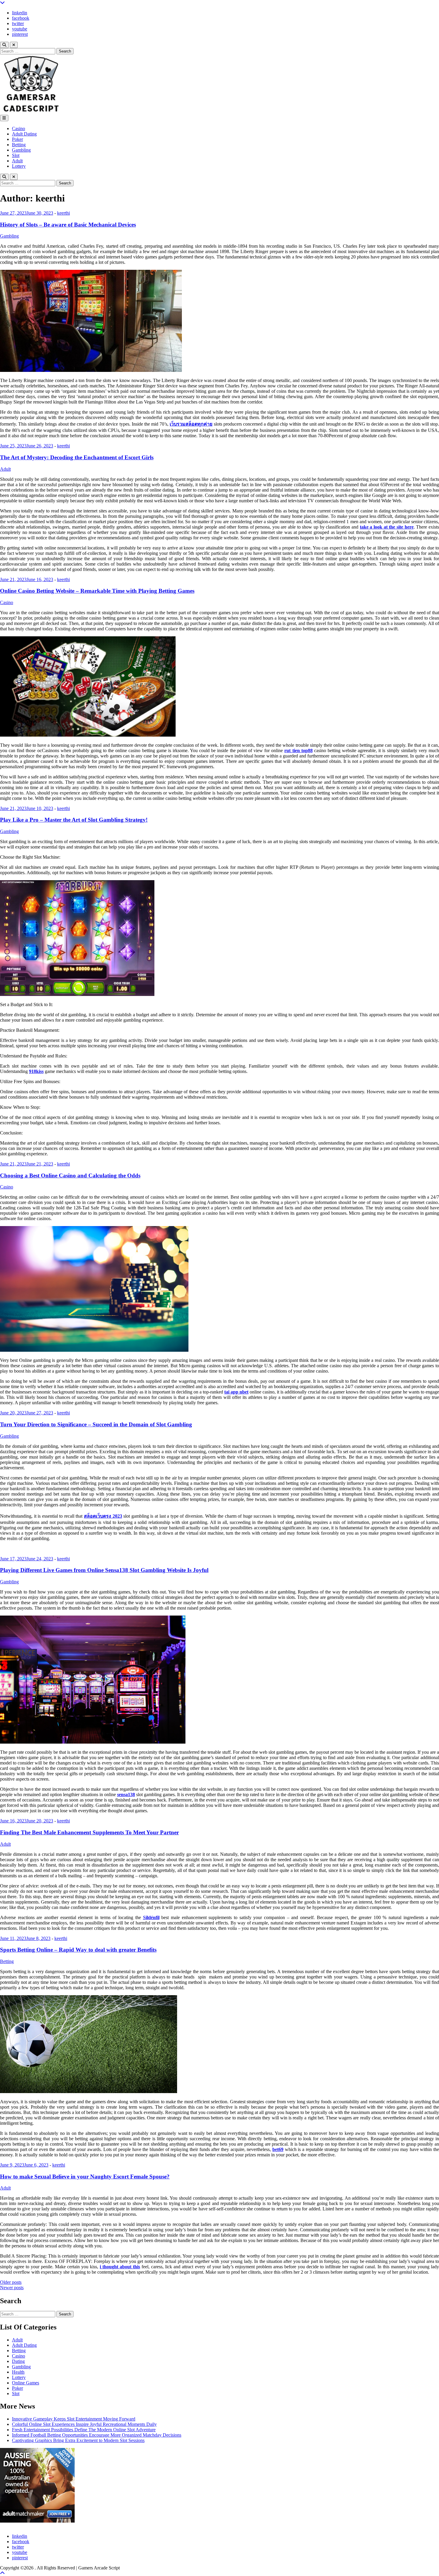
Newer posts (12, 2288)
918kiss (36, 1071)
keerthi (63, 213)
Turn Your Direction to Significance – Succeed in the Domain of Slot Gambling (96, 1424)
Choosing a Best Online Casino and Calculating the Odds (70, 1175)
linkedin (20, 13)
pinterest (20, 34)
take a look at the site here (387, 527)
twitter (18, 23)
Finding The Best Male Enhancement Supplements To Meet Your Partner (89, 1832)
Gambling (21, 150)
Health (18, 2372)
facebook (21, 18)
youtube (20, 29)
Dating (18, 2361)
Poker (17, 139)
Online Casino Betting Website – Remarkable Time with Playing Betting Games (97, 591)
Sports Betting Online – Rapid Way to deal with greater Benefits (78, 1950)
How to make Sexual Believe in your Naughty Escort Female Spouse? (85, 2177)
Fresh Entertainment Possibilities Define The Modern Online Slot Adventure (84, 2430)
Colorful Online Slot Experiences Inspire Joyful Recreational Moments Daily (84, 2424)
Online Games (26, 2383)
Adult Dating (24, 134)
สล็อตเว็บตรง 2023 (103, 1516)
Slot (16, 155)
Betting (19, 145)
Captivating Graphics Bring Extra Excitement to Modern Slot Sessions (78, 2440)
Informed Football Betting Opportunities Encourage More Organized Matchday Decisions (97, 2435)
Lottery (19, 166)
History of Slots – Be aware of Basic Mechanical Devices (68, 225)
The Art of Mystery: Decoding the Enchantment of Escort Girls (77, 457)
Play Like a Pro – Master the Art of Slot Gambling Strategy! (74, 820)
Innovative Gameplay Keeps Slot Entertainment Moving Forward (74, 2419)
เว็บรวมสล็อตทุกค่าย (191, 424)
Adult (17, 161)
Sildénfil (151, 1917)
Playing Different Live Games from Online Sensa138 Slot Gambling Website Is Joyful (104, 1570)
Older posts (11, 2282)
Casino (19, 128)
